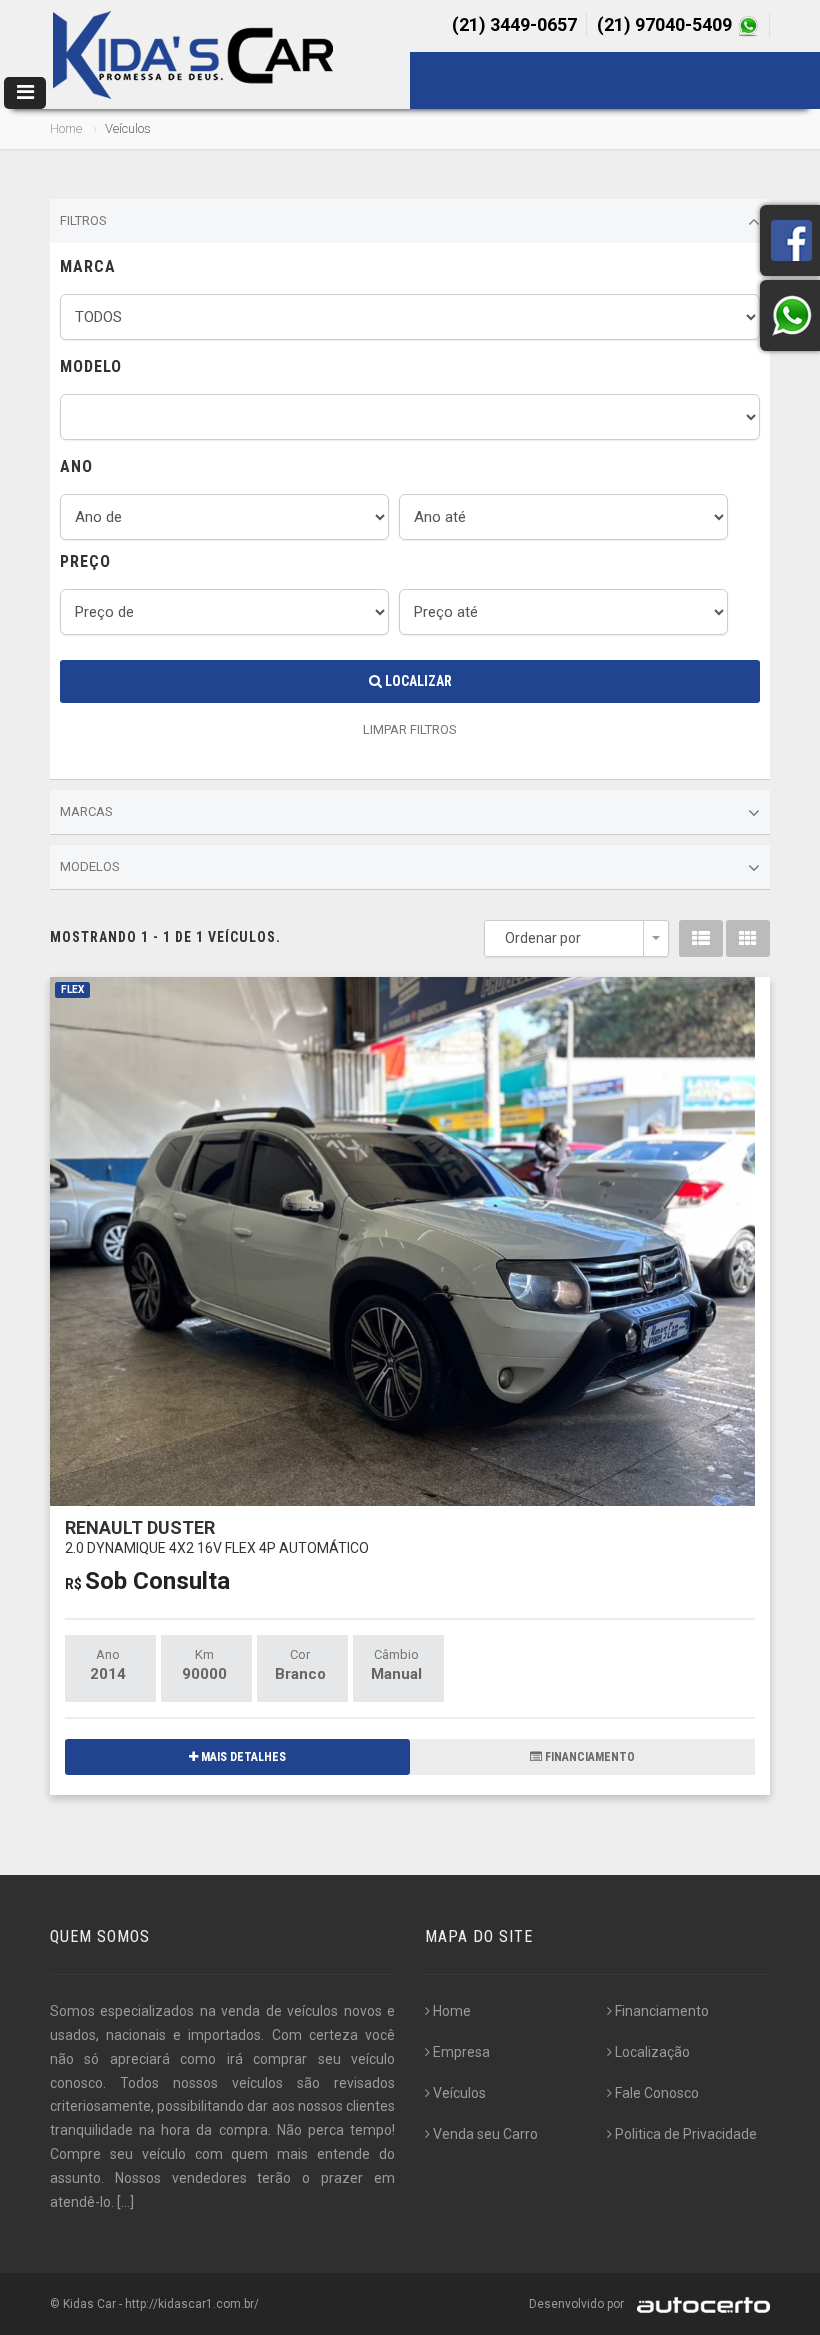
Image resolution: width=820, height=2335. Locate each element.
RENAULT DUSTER (217, 1536)
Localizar (417, 681)
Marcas (86, 811)
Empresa (461, 2052)
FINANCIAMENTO (588, 1757)
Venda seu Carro (485, 2134)
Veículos (459, 2093)
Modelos (90, 866)
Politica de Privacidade (686, 2134)
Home (66, 128)
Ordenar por (543, 938)
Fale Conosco (657, 2093)
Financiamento (662, 2011)
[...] (125, 2202)
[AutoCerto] (698, 2304)
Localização (652, 2052)
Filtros (83, 220)
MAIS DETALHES (242, 1757)
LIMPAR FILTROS (410, 729)
